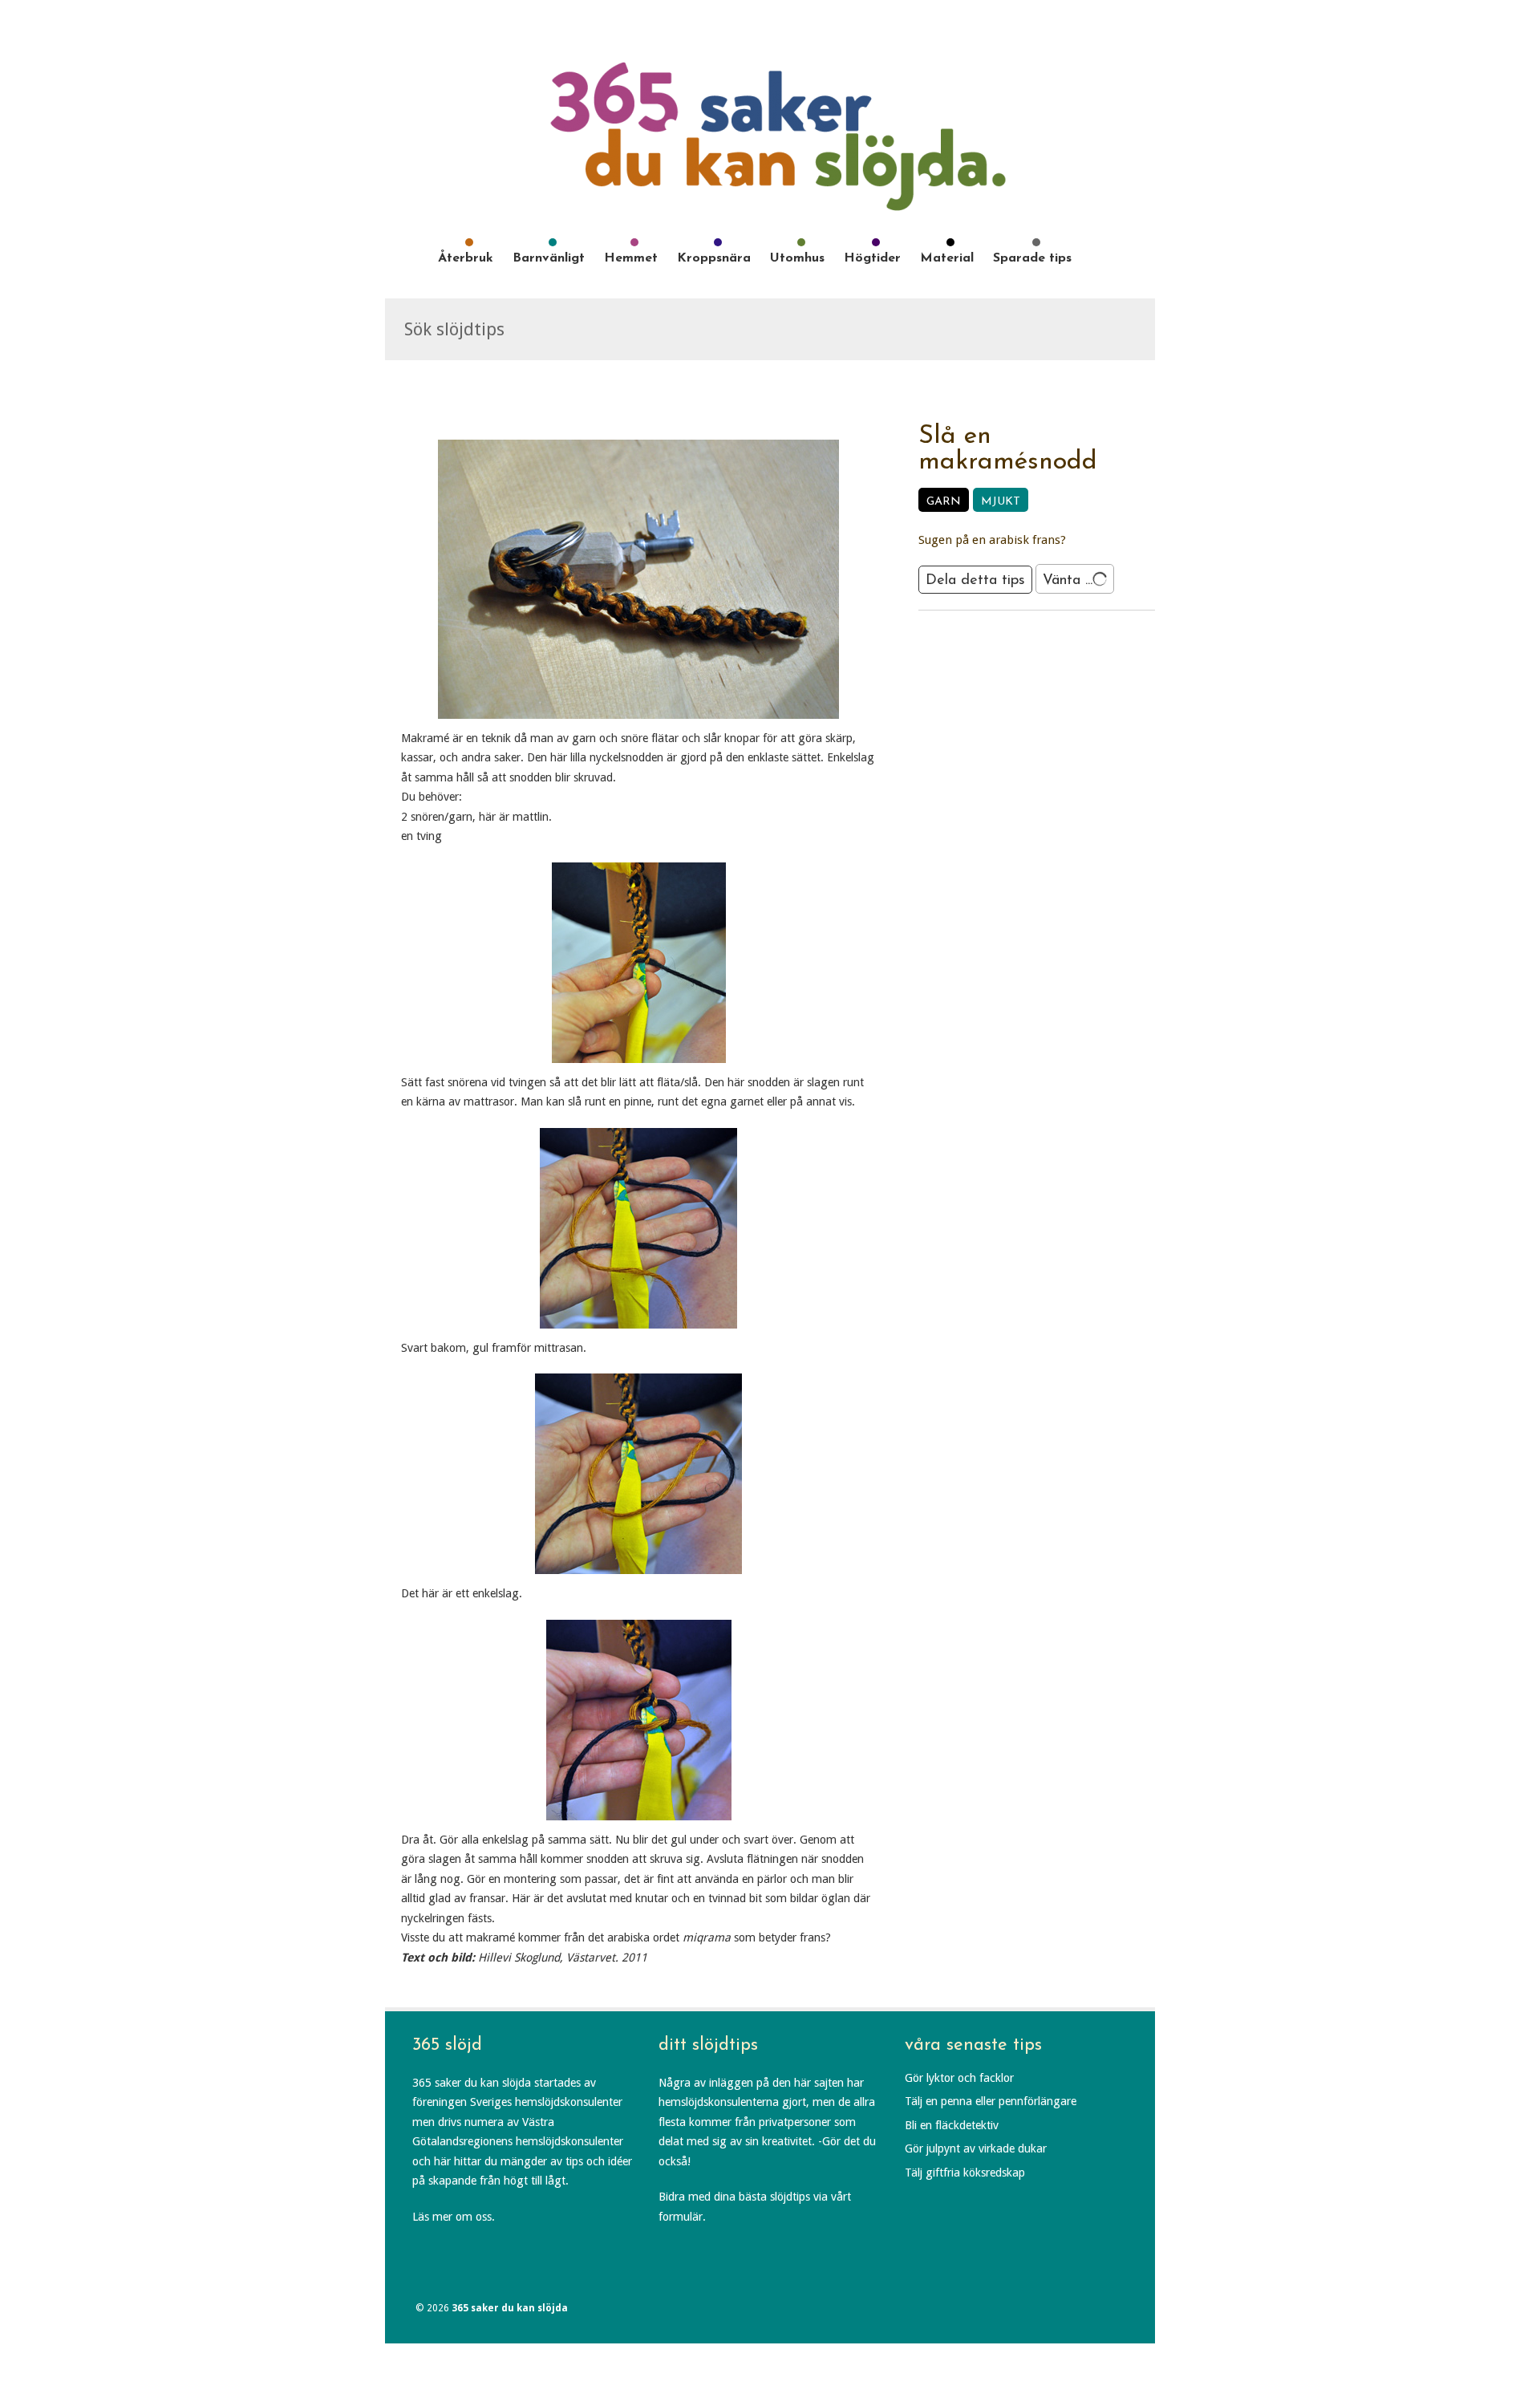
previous (1016, 638)
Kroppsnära (714, 258)
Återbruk (466, 258)
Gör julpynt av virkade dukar (976, 2148)
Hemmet (631, 258)
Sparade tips (1032, 258)
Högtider (872, 258)
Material (947, 258)
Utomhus (797, 258)
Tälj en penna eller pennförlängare (991, 2101)
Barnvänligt (549, 258)
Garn (944, 502)
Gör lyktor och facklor (959, 2078)
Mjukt (1001, 502)
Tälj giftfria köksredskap (965, 2173)
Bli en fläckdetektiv (952, 2125)
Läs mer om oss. (454, 2217)
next (1058, 638)
